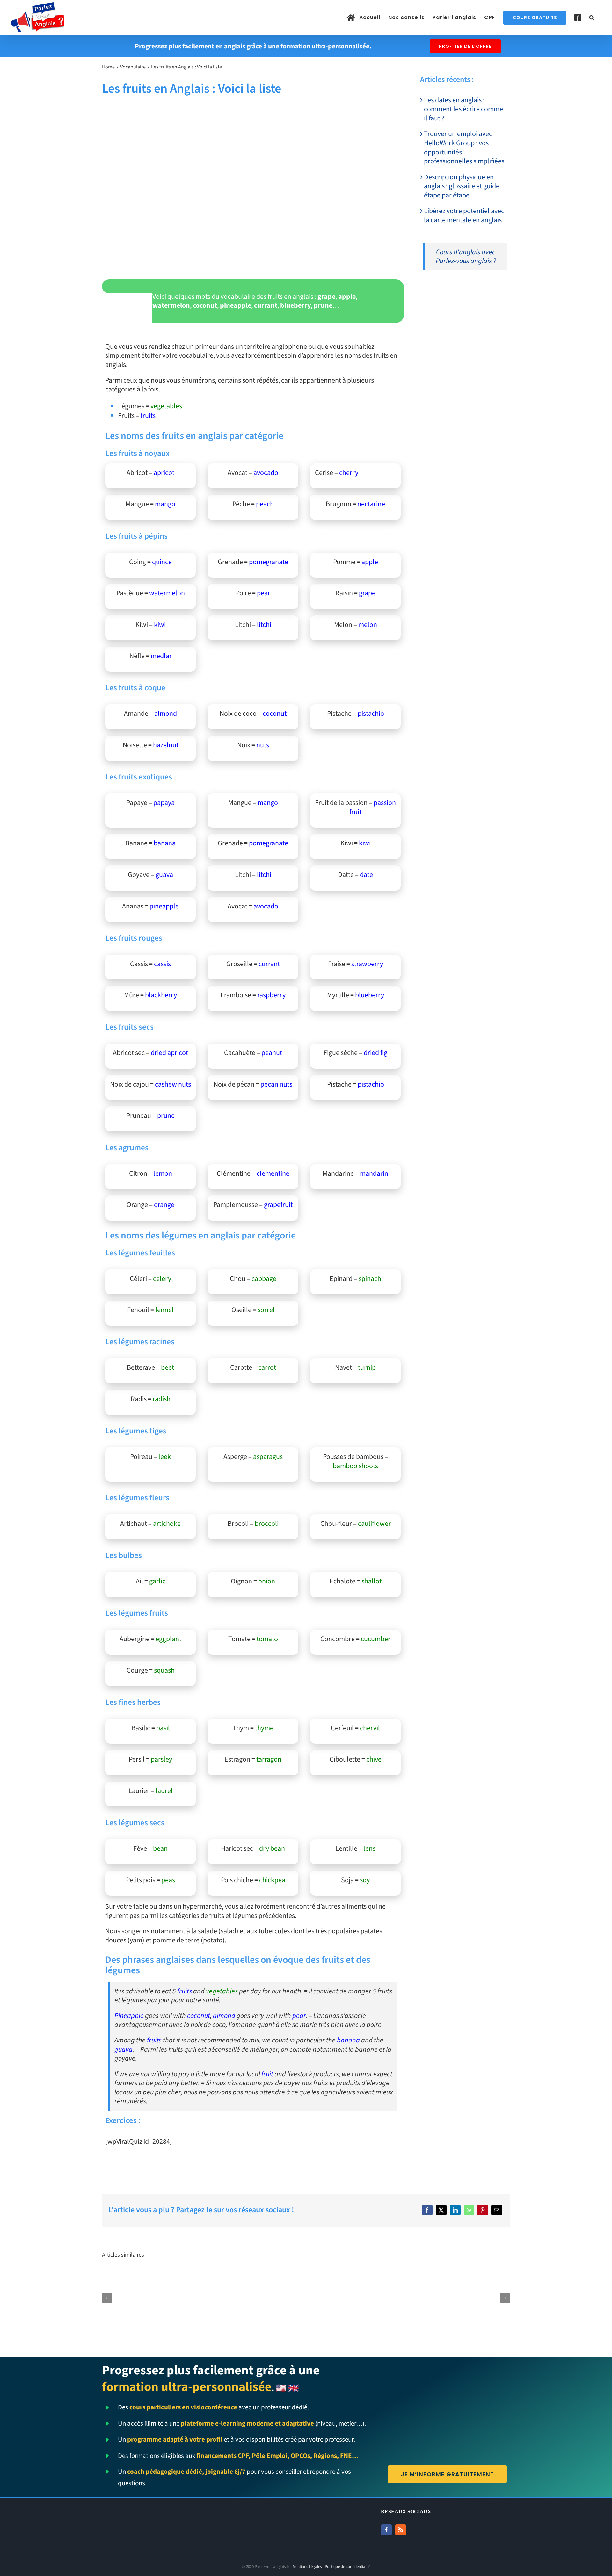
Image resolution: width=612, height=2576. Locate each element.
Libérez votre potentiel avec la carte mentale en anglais (464, 215)
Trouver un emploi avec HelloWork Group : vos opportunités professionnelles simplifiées (464, 147)
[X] (441, 2210)
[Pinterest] (483, 2210)
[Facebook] (427, 2210)
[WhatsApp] (469, 2210)
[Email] (497, 2210)
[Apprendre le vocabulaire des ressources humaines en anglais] (306, 2277)
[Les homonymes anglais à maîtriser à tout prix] (475, 2277)
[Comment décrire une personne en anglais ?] (390, 2277)
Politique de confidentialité (348, 2567)
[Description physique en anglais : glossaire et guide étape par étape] (137, 2277)
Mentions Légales (307, 2567)
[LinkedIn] (455, 2210)
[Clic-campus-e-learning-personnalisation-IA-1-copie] (465, 288)
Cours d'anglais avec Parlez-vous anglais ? (466, 257)
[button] (592, 18)
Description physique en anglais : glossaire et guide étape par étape (462, 186)
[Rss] (401, 2530)
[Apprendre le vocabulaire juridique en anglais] (222, 2277)
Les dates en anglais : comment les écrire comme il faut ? (463, 109)
